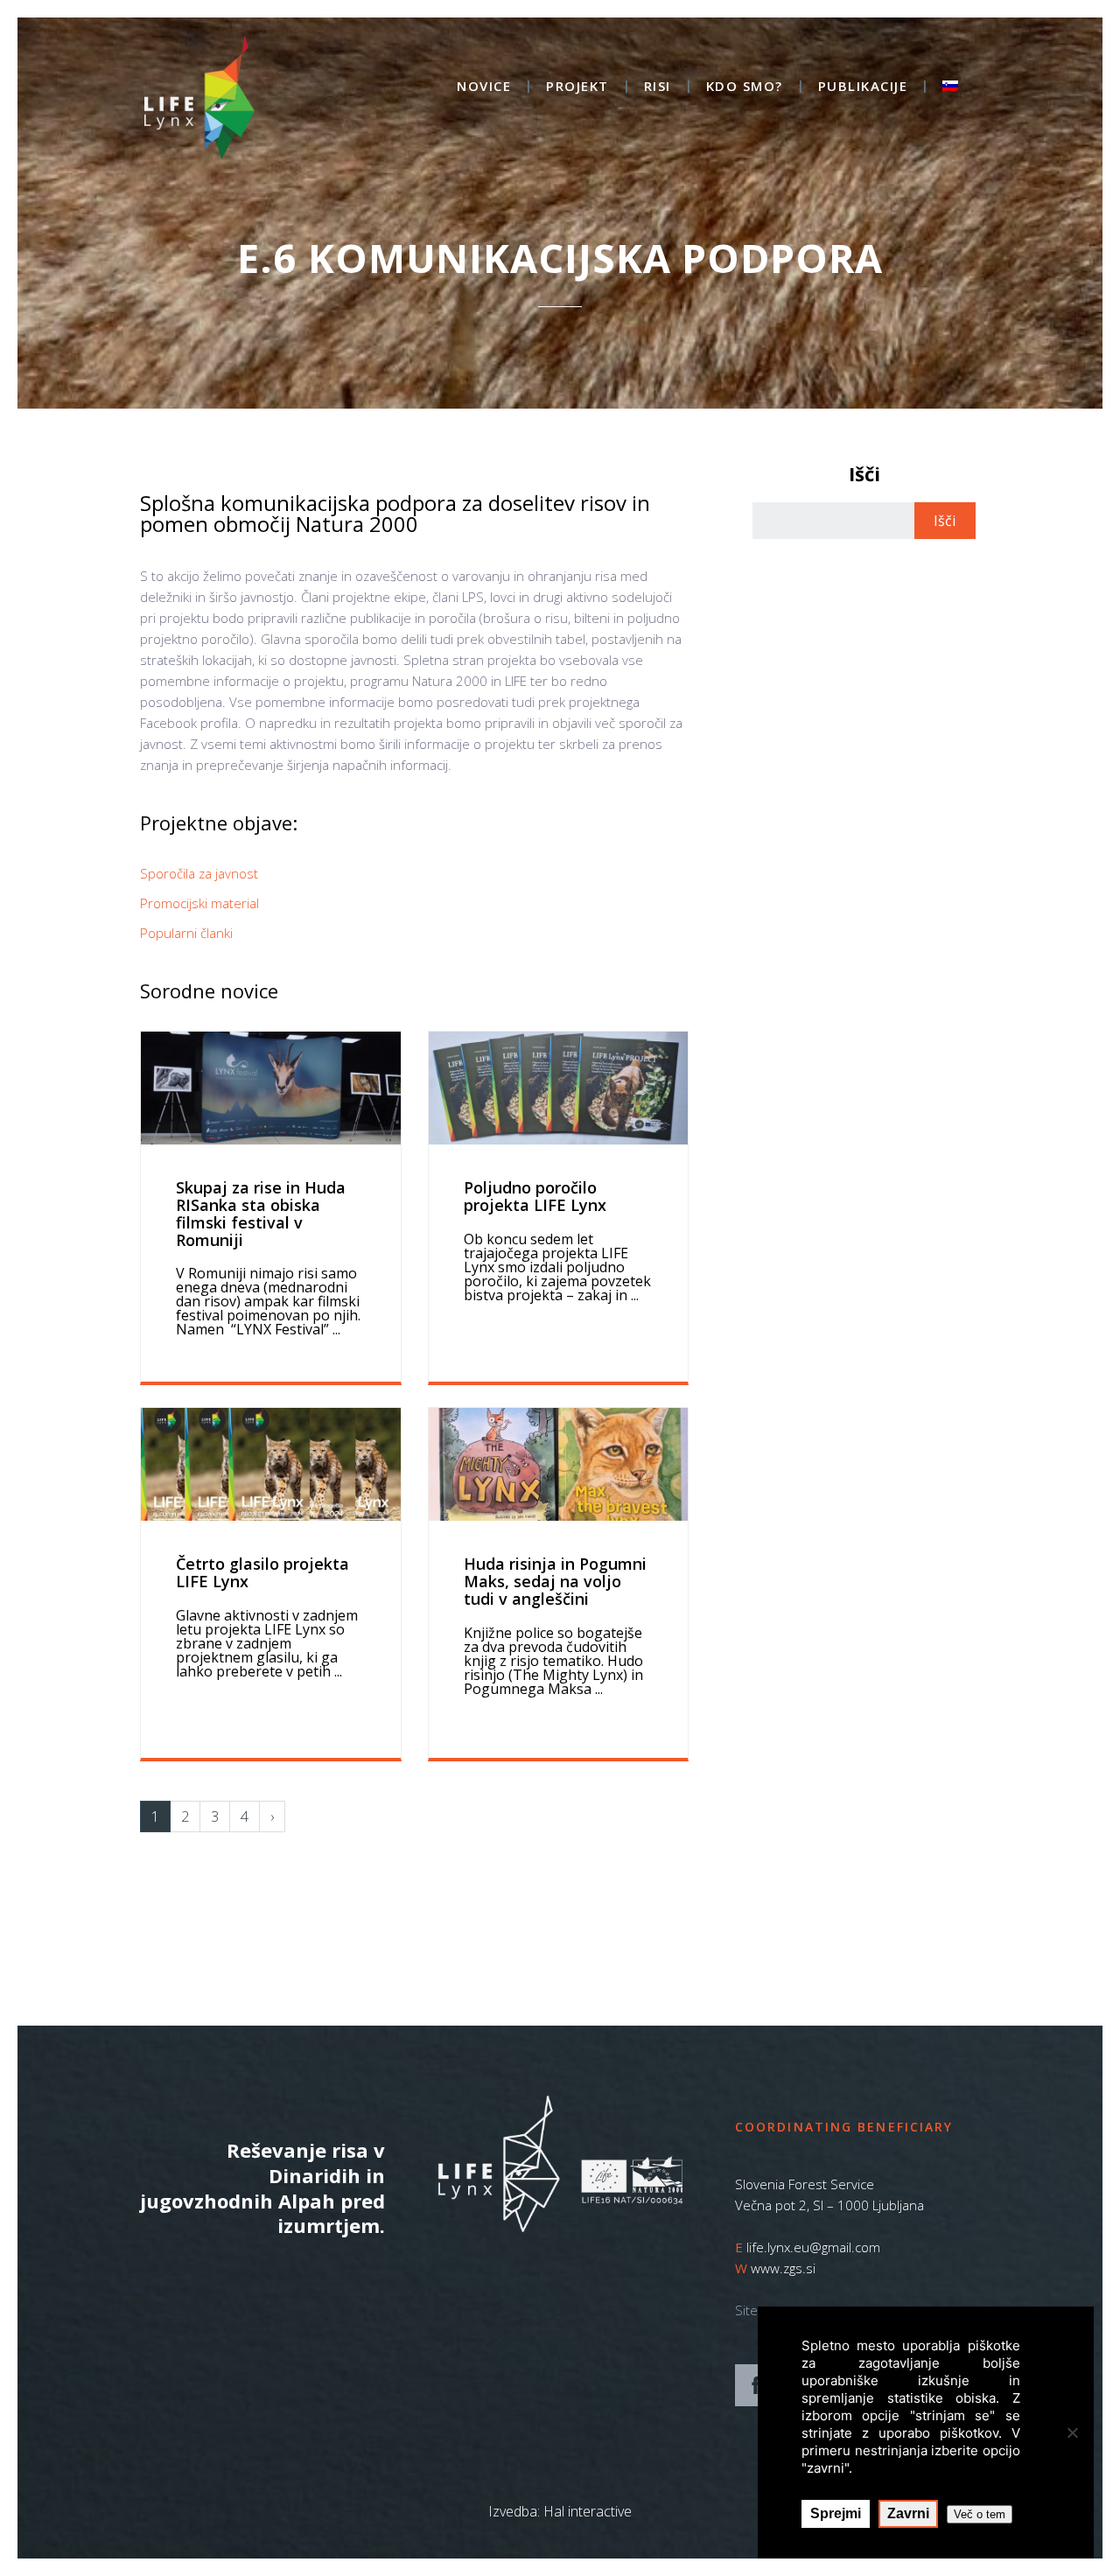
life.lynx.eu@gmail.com (813, 2247)
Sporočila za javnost (199, 873)
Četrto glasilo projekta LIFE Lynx (262, 1572)
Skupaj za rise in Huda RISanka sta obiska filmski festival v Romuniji (261, 1213)
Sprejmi (836, 2513)
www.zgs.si (783, 2268)
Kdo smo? (745, 87)
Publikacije (863, 87)
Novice (484, 87)
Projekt (577, 87)
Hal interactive (588, 2511)
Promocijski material (199, 903)
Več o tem (980, 2514)
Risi (658, 87)
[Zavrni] (1072, 2432)
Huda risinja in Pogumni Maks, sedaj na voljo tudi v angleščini (555, 1581)
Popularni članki (186, 933)
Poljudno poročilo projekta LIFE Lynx (535, 1196)
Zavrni (908, 2513)
